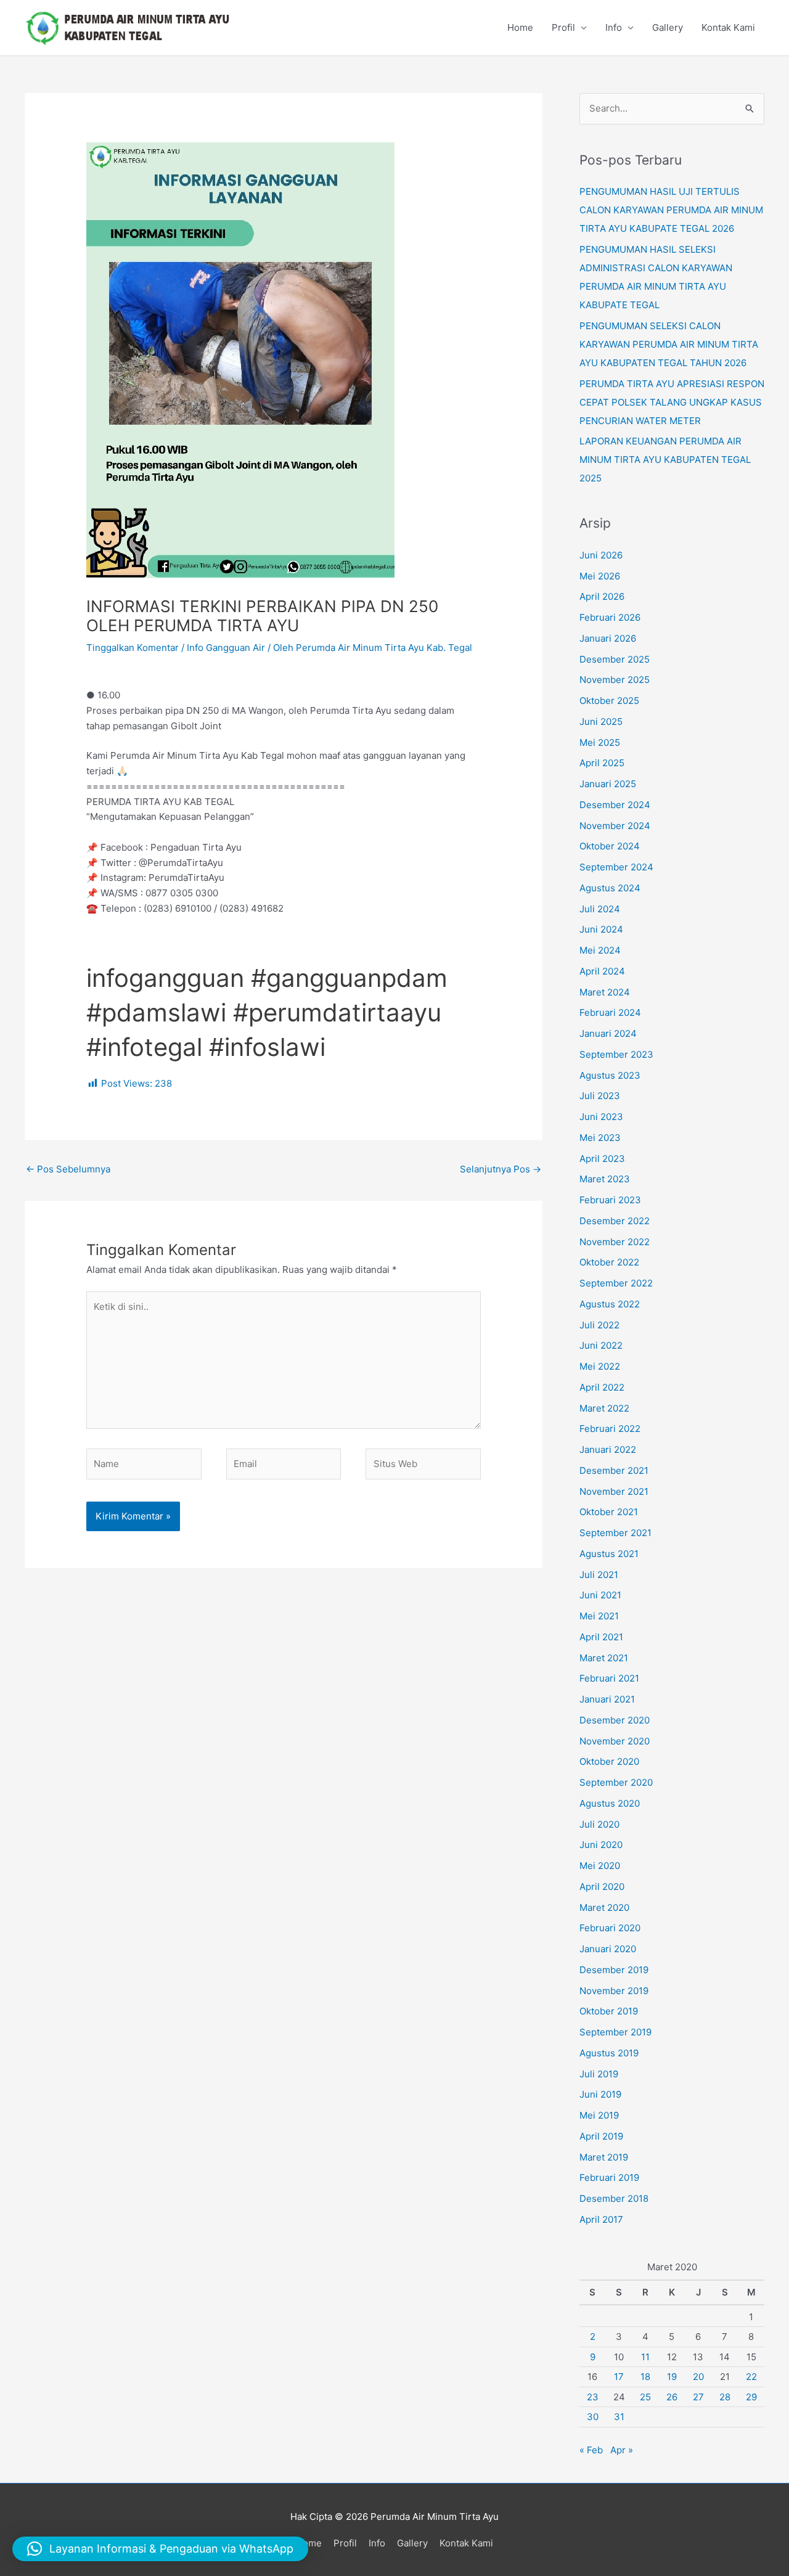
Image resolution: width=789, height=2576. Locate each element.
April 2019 (601, 2136)
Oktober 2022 (609, 1262)
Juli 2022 (599, 1325)
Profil (563, 27)
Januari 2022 (608, 1450)
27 (698, 2397)
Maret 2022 (604, 1408)
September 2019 (615, 2032)
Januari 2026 (608, 638)
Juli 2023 (600, 1096)
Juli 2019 (599, 2074)
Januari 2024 (608, 1033)
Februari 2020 (610, 1928)
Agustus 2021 (609, 1554)
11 (645, 2357)
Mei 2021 (599, 1616)
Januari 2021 (607, 1699)
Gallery (668, 27)
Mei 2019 (599, 2115)
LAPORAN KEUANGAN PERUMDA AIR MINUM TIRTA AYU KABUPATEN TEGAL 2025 (665, 460)
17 (619, 2377)
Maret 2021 (604, 1658)
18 (645, 2377)
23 (593, 2397)
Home (520, 27)
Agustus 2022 (610, 1304)
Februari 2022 (610, 1429)
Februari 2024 (610, 1012)
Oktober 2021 (609, 1512)
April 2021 (601, 1637)
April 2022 (602, 1387)
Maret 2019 (604, 2157)
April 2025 (602, 763)
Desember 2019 (614, 1970)
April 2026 (602, 596)
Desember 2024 (615, 805)
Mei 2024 (600, 950)
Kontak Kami (728, 27)
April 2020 (602, 1887)
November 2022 (615, 1242)
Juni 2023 (601, 1117)
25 (645, 2397)
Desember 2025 (615, 659)
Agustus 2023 (610, 1075)
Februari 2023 (610, 1200)
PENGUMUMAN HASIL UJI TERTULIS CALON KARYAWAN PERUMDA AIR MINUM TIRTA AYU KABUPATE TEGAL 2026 (671, 210)
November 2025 (615, 680)
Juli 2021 (599, 1575)
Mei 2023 (600, 1138)
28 (725, 2397)
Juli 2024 (600, 909)
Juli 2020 (599, 1824)
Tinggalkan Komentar (133, 648)
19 (672, 2377)
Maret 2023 (605, 1179)
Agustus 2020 (610, 1803)
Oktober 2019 (609, 2011)
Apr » (622, 2450)
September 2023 (616, 1054)
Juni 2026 (601, 555)
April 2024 (602, 971)
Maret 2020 (604, 1907)
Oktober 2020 (609, 1761)
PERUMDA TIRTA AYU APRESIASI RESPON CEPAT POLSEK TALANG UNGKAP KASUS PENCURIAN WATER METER (672, 402)
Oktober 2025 (609, 701)
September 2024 (616, 867)
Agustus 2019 (609, 2053)
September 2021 (615, 1533)
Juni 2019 (600, 2094)
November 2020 (615, 1741)
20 (698, 2377)
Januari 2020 (608, 1949)
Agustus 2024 (610, 888)
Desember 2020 (615, 1720)
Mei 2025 (600, 742)
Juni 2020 (601, 1845)
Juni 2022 (601, 1345)
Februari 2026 (610, 617)
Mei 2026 (600, 576)
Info (614, 27)
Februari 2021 (609, 1678)
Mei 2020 (600, 1866)
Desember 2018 (614, 2198)
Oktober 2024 (610, 846)
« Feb (591, 2450)
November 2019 (614, 1991)
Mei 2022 (600, 1366)
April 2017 (601, 2219)
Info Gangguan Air (226, 648)
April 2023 (602, 1159)
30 (593, 2417)
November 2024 (615, 826)
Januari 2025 (608, 784)
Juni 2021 (600, 1595)
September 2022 (616, 1283)
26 (672, 2397)
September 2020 (616, 1782)
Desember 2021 (614, 1470)
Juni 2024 (601, 929)
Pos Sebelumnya (68, 1169)
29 (751, 2397)
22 (751, 2377)
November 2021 (614, 1491)
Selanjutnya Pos (501, 1169)
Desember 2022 (615, 1221)
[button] (160, 2549)
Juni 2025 (601, 722)
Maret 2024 (605, 992)
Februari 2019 (609, 2177)
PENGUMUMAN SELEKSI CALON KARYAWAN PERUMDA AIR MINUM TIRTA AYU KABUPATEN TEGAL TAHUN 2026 (669, 344)
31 (619, 2417)
